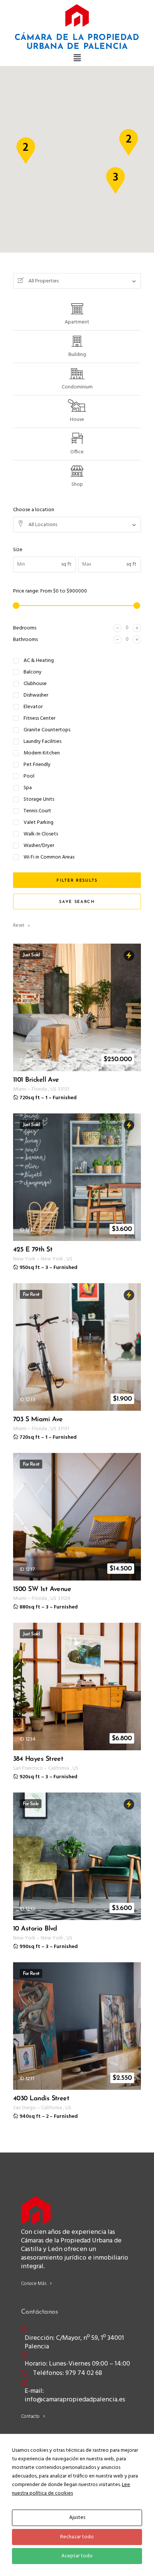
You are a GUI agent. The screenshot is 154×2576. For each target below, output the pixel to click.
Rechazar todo (77, 2537)
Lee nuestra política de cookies (71, 2489)
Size (18, 550)
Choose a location (34, 510)
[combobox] (77, 281)
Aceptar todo (77, 2556)
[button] (77, 59)
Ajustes (77, 2518)
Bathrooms (25, 640)
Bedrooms (25, 628)
